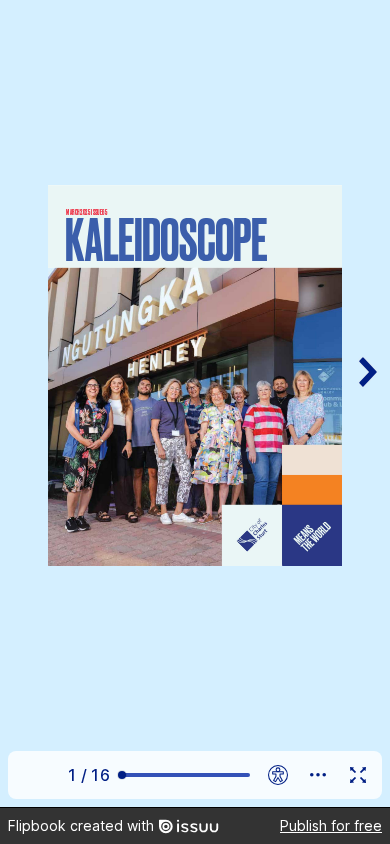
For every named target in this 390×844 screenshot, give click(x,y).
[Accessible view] (278, 775)
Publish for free (331, 825)
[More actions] (318, 775)
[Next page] (366, 403)
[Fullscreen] (358, 775)
